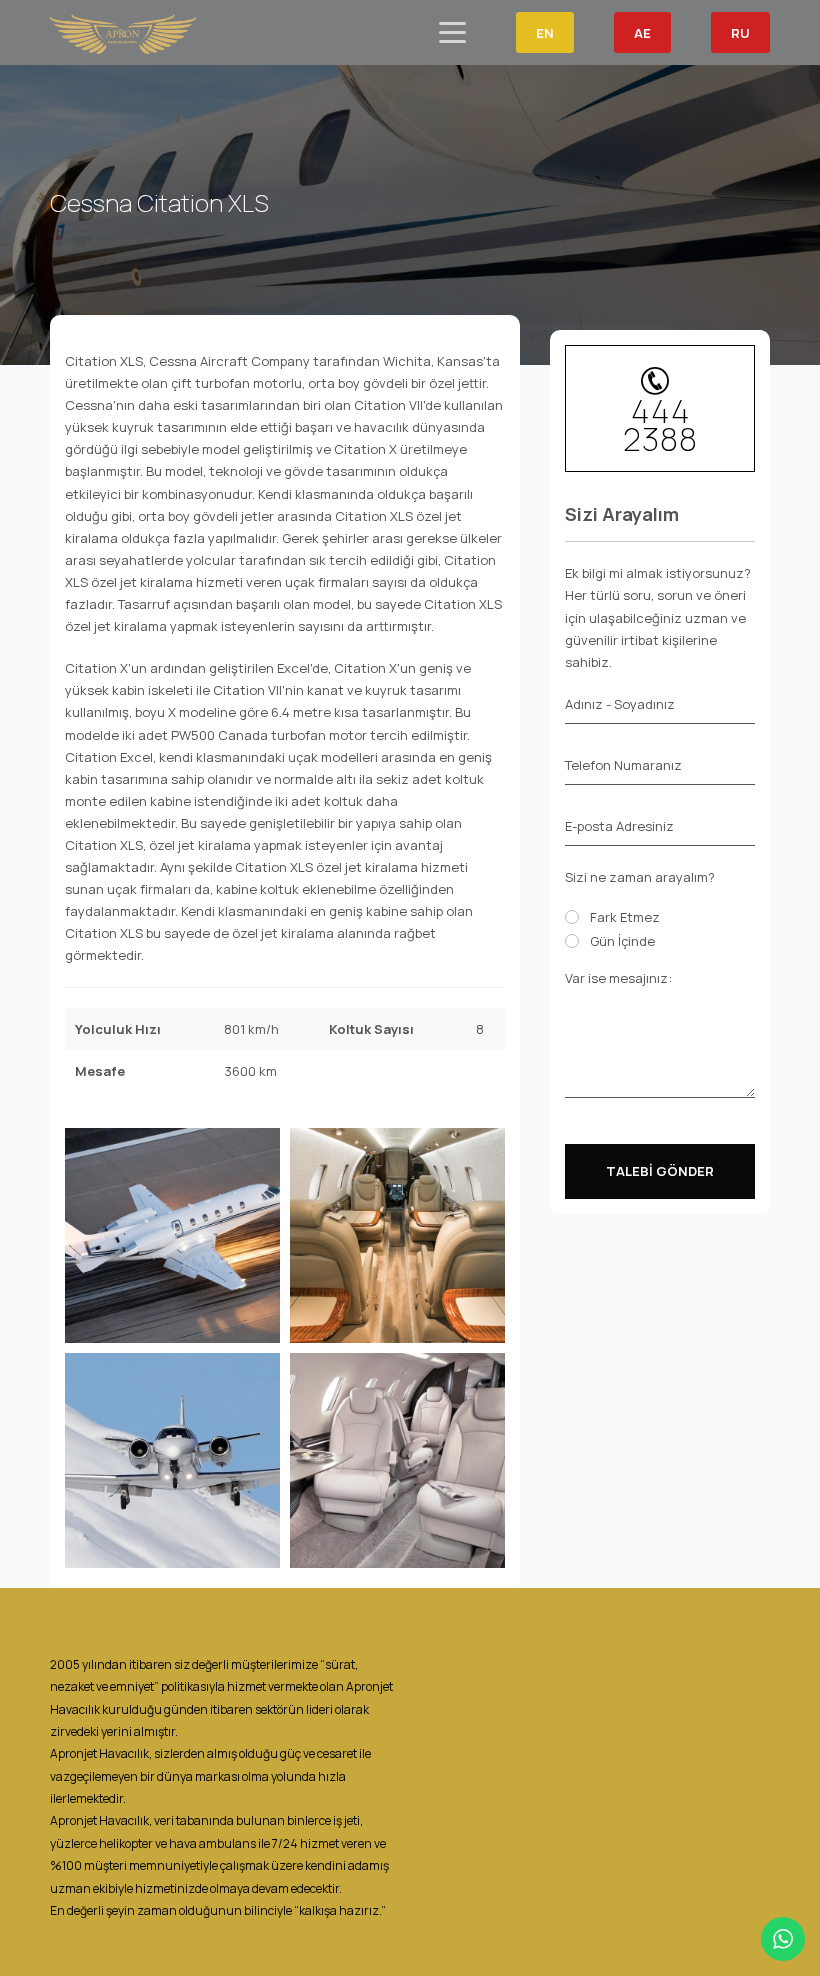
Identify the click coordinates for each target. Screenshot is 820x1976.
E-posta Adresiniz (619, 826)
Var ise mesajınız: (618, 978)
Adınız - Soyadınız (620, 704)
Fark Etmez (625, 917)
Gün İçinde (622, 941)
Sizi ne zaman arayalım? (640, 877)
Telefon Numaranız (623, 765)
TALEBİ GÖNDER (660, 1171)
